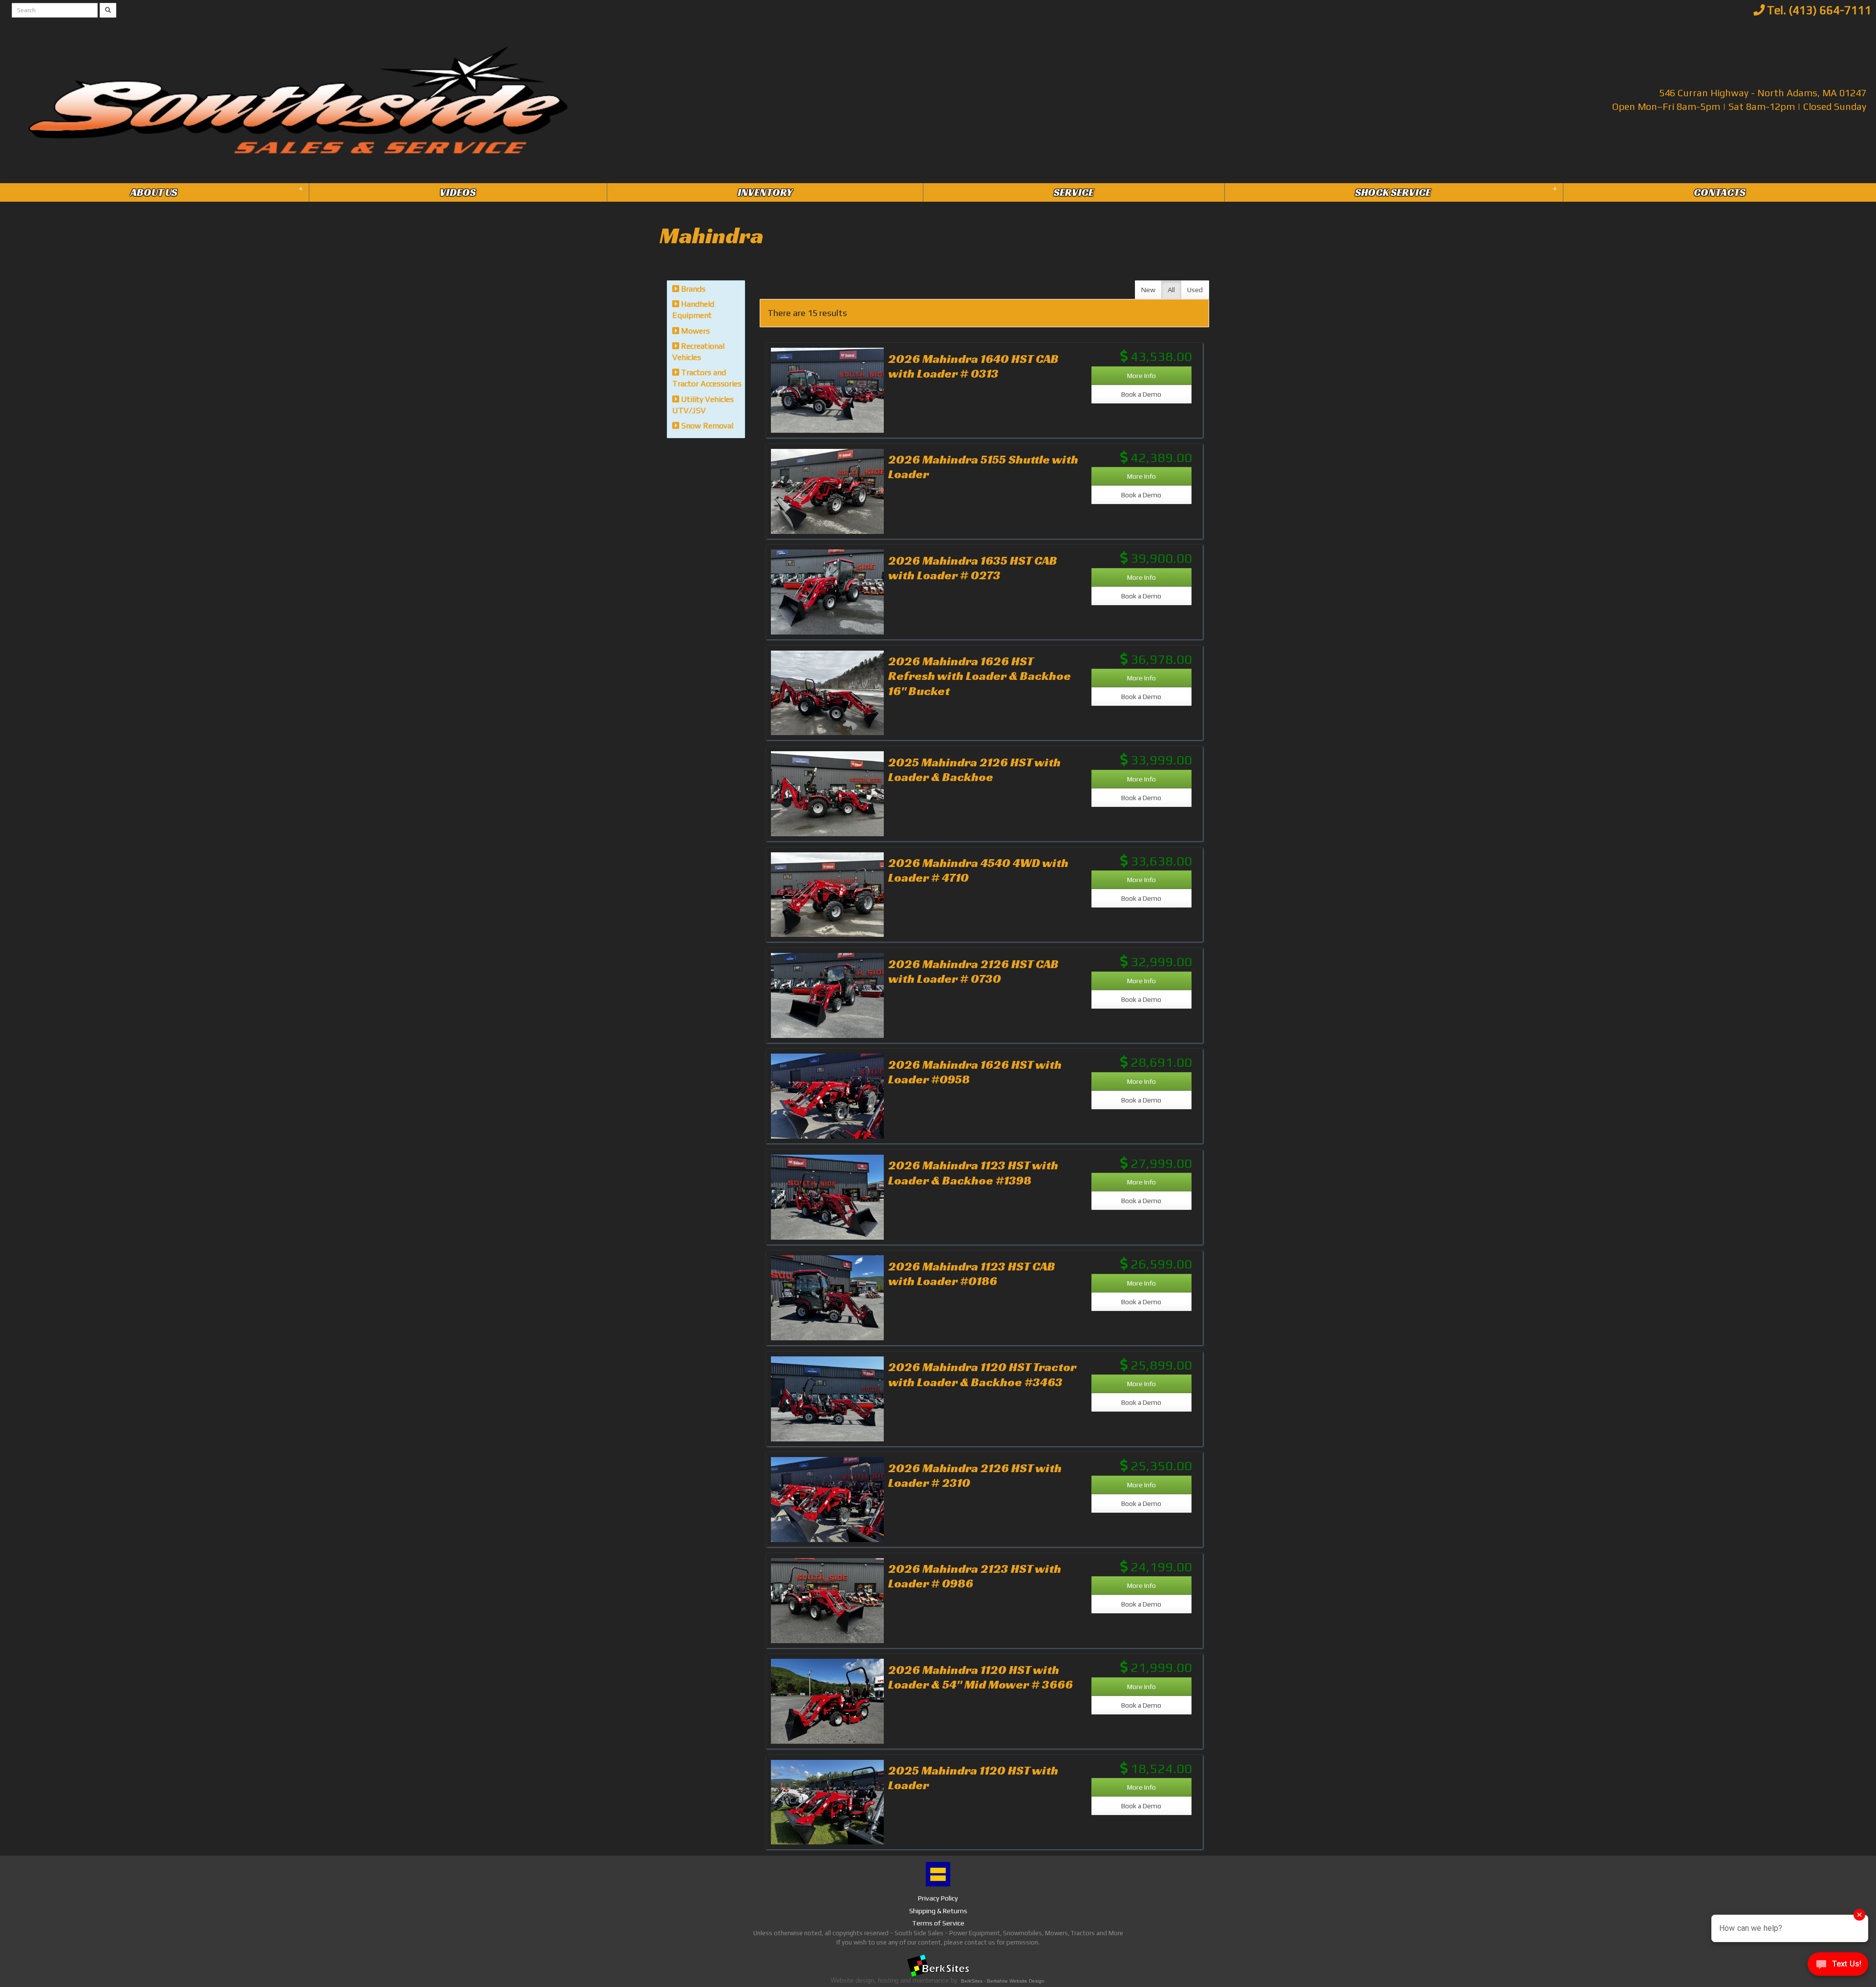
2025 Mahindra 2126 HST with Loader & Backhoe (974, 769)
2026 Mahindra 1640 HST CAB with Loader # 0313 (973, 366)
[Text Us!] (1838, 1967)
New (1148, 290)
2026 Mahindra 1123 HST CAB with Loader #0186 (972, 1273)
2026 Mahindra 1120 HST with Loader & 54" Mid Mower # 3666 (981, 1677)
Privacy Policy (938, 1898)
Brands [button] (692, 289)
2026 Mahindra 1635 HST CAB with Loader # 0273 (973, 568)
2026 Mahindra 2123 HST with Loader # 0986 (975, 1576)
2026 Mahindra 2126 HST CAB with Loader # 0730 (973, 971)
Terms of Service (938, 1923)
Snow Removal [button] (706, 426)
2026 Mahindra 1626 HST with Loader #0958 (975, 1072)
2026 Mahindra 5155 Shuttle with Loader (983, 466)
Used (1195, 290)
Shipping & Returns (938, 1911)
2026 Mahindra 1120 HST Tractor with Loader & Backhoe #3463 (982, 1374)
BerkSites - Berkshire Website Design (1003, 1981)
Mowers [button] (694, 331)
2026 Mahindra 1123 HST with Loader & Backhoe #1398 (973, 1172)
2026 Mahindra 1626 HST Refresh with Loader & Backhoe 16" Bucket (980, 676)
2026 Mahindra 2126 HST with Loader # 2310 (975, 1475)
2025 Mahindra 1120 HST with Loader (973, 1777)
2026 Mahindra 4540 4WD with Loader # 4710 (978, 870)
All (1171, 290)
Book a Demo (1141, 394)
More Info (1141, 376)
